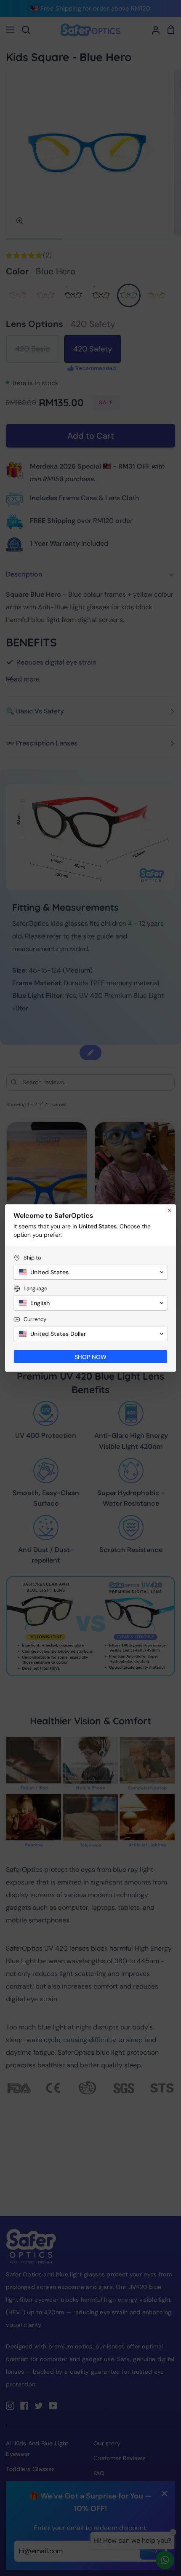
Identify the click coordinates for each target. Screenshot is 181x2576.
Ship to (32, 1258)
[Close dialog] (170, 1211)
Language (35, 1288)
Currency (35, 1319)
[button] (90, 1272)
